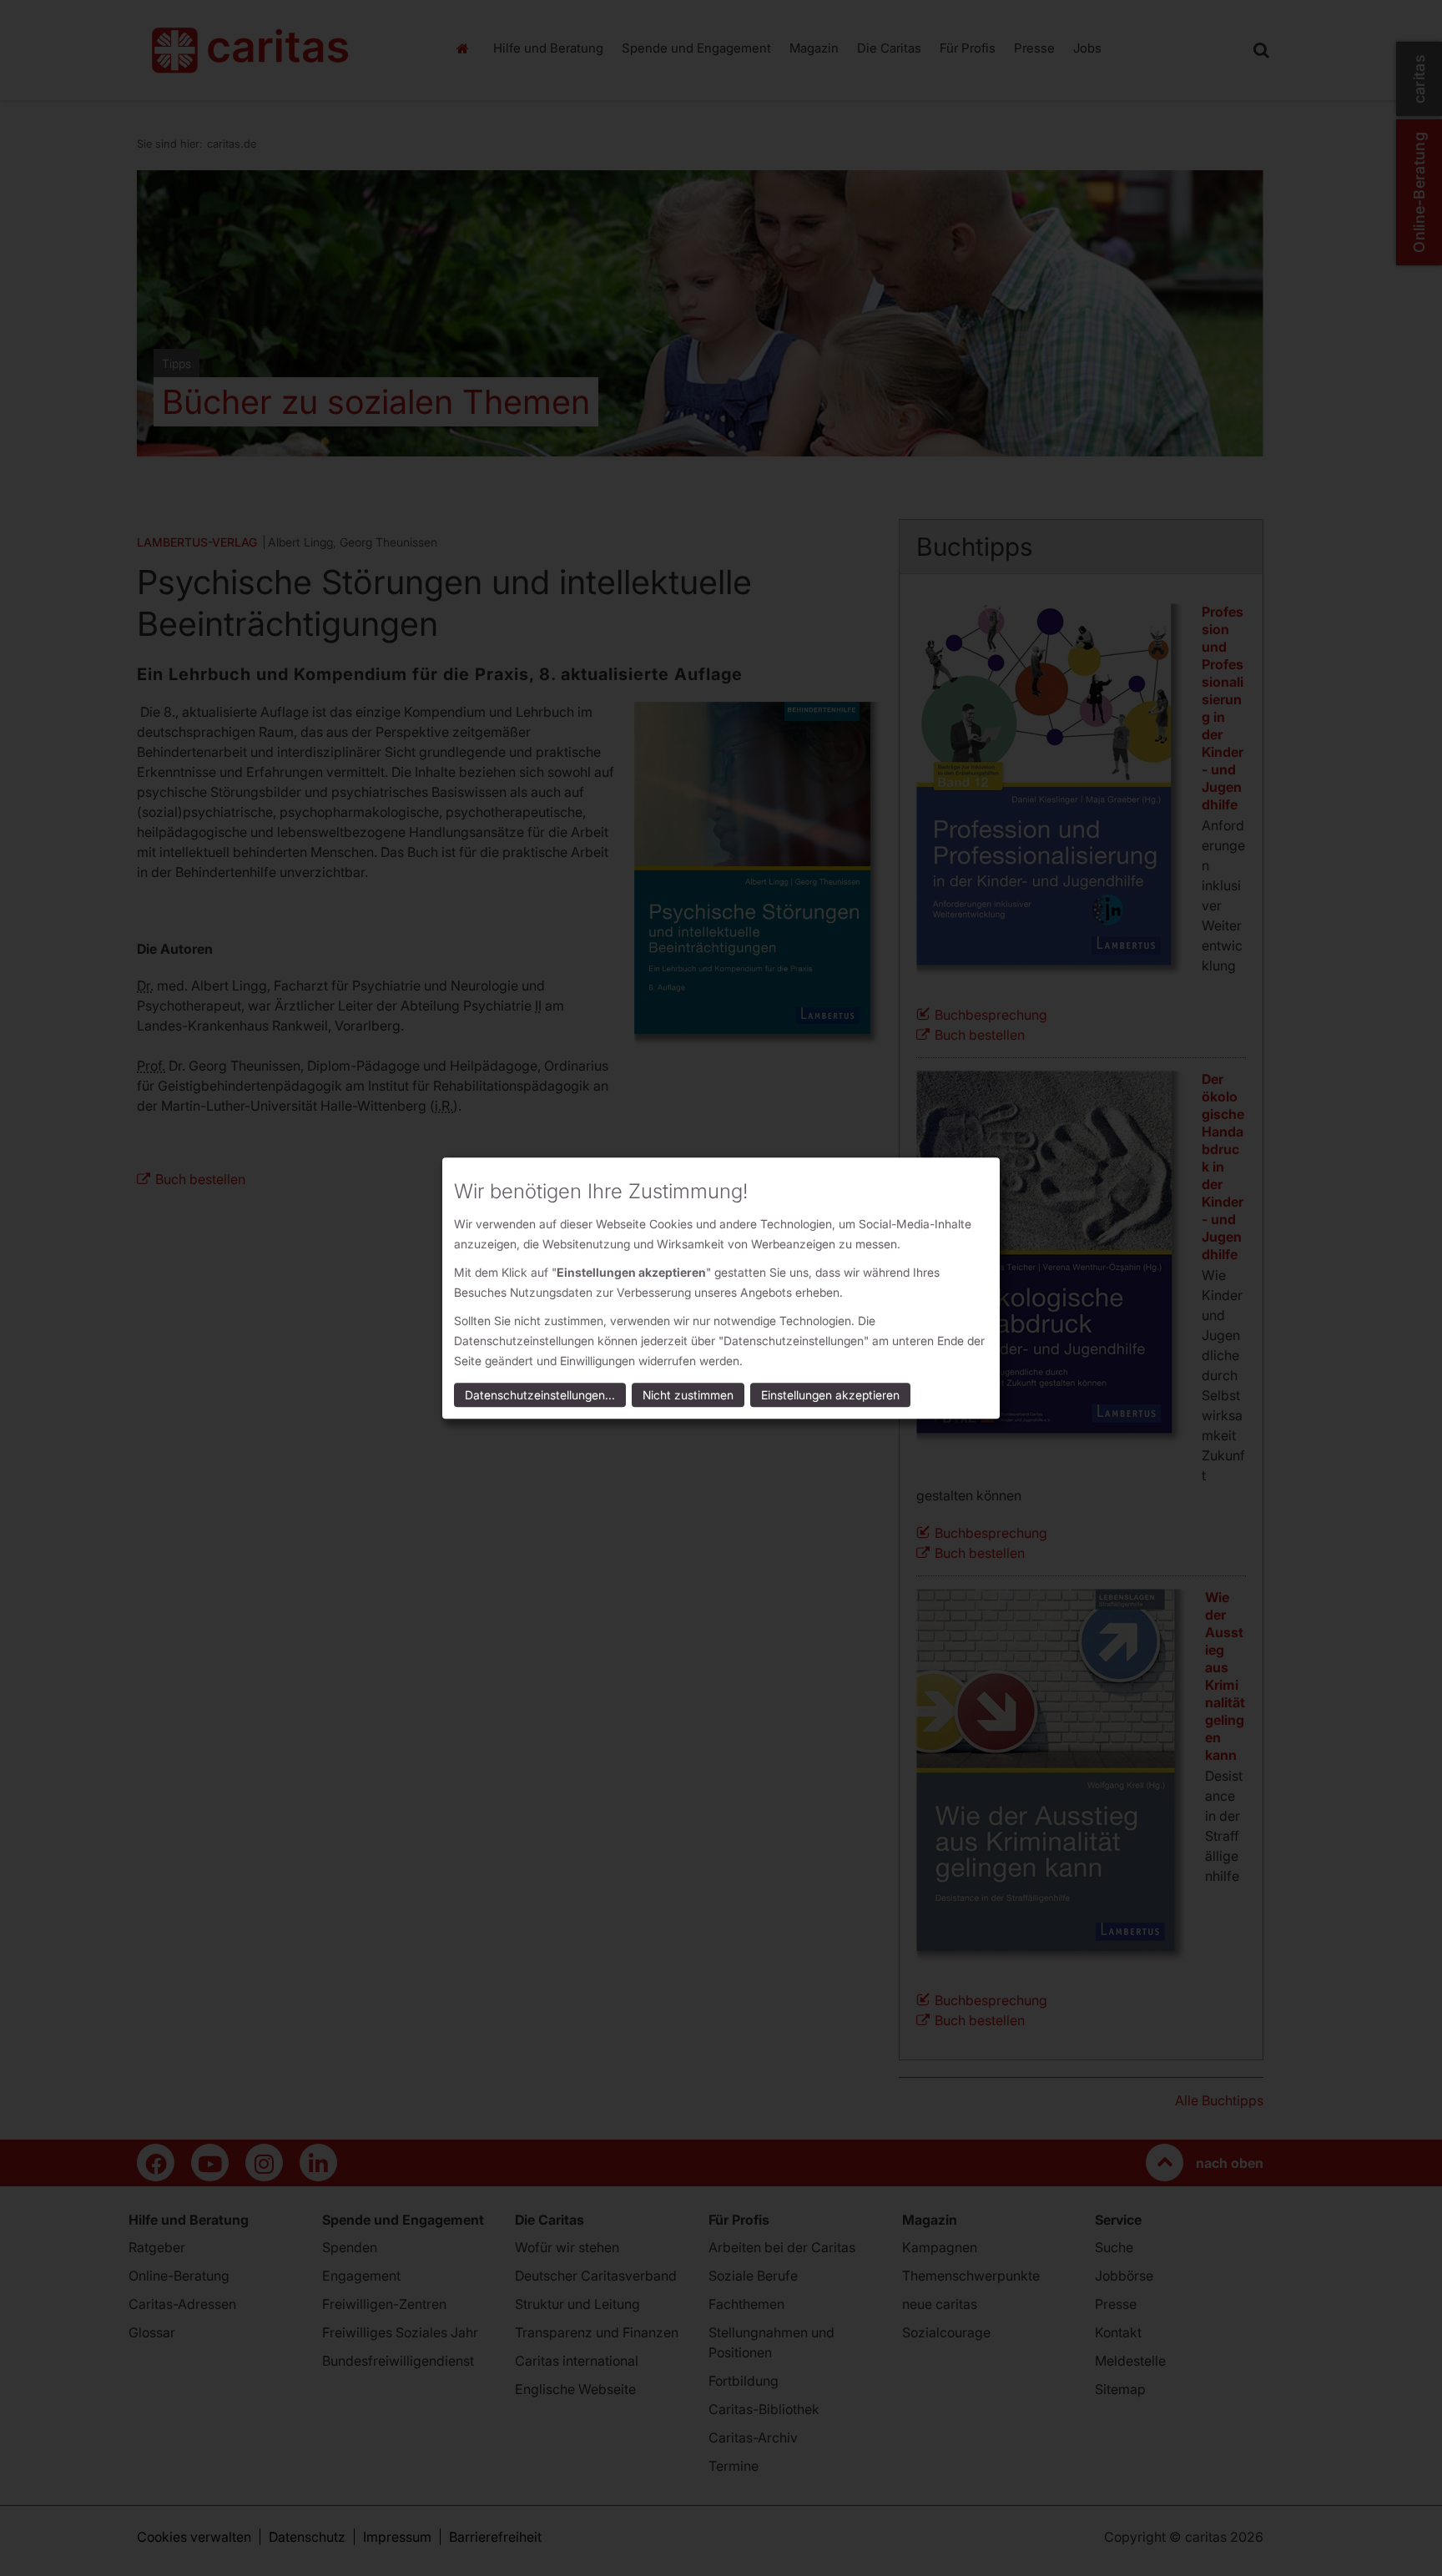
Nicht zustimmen (688, 1395)
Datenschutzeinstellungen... (540, 1395)
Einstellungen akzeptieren (830, 1395)
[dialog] (721, 1288)
